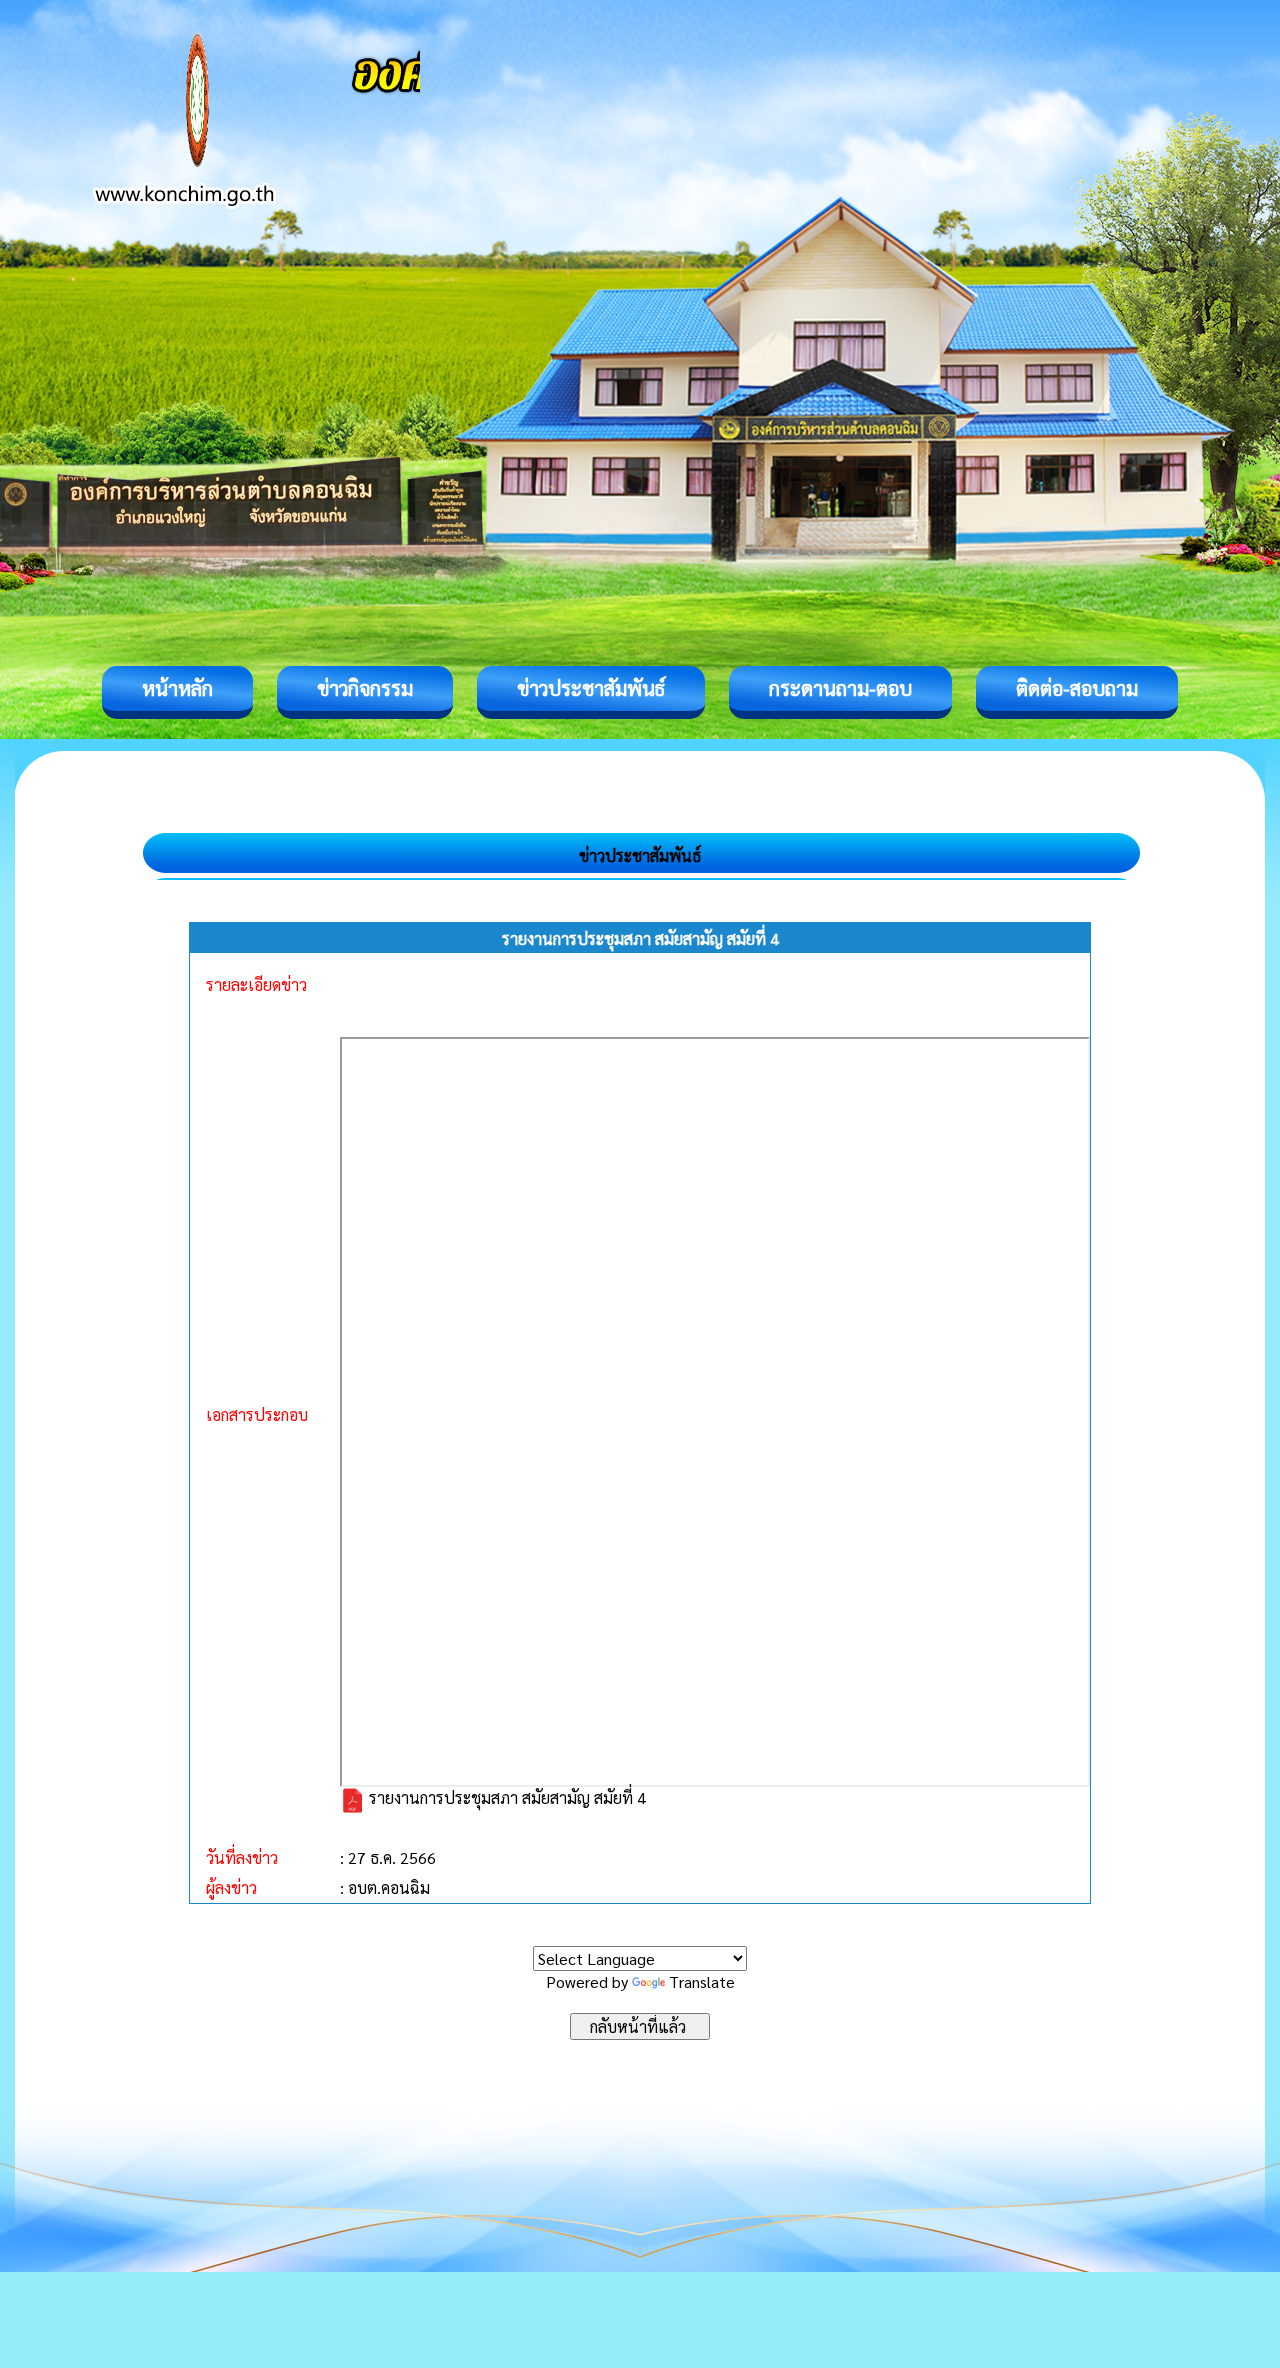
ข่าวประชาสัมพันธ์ (591, 688)
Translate (702, 1981)
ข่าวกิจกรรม (365, 688)
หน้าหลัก (177, 688)
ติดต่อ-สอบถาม (1077, 688)
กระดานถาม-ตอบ (840, 688)
